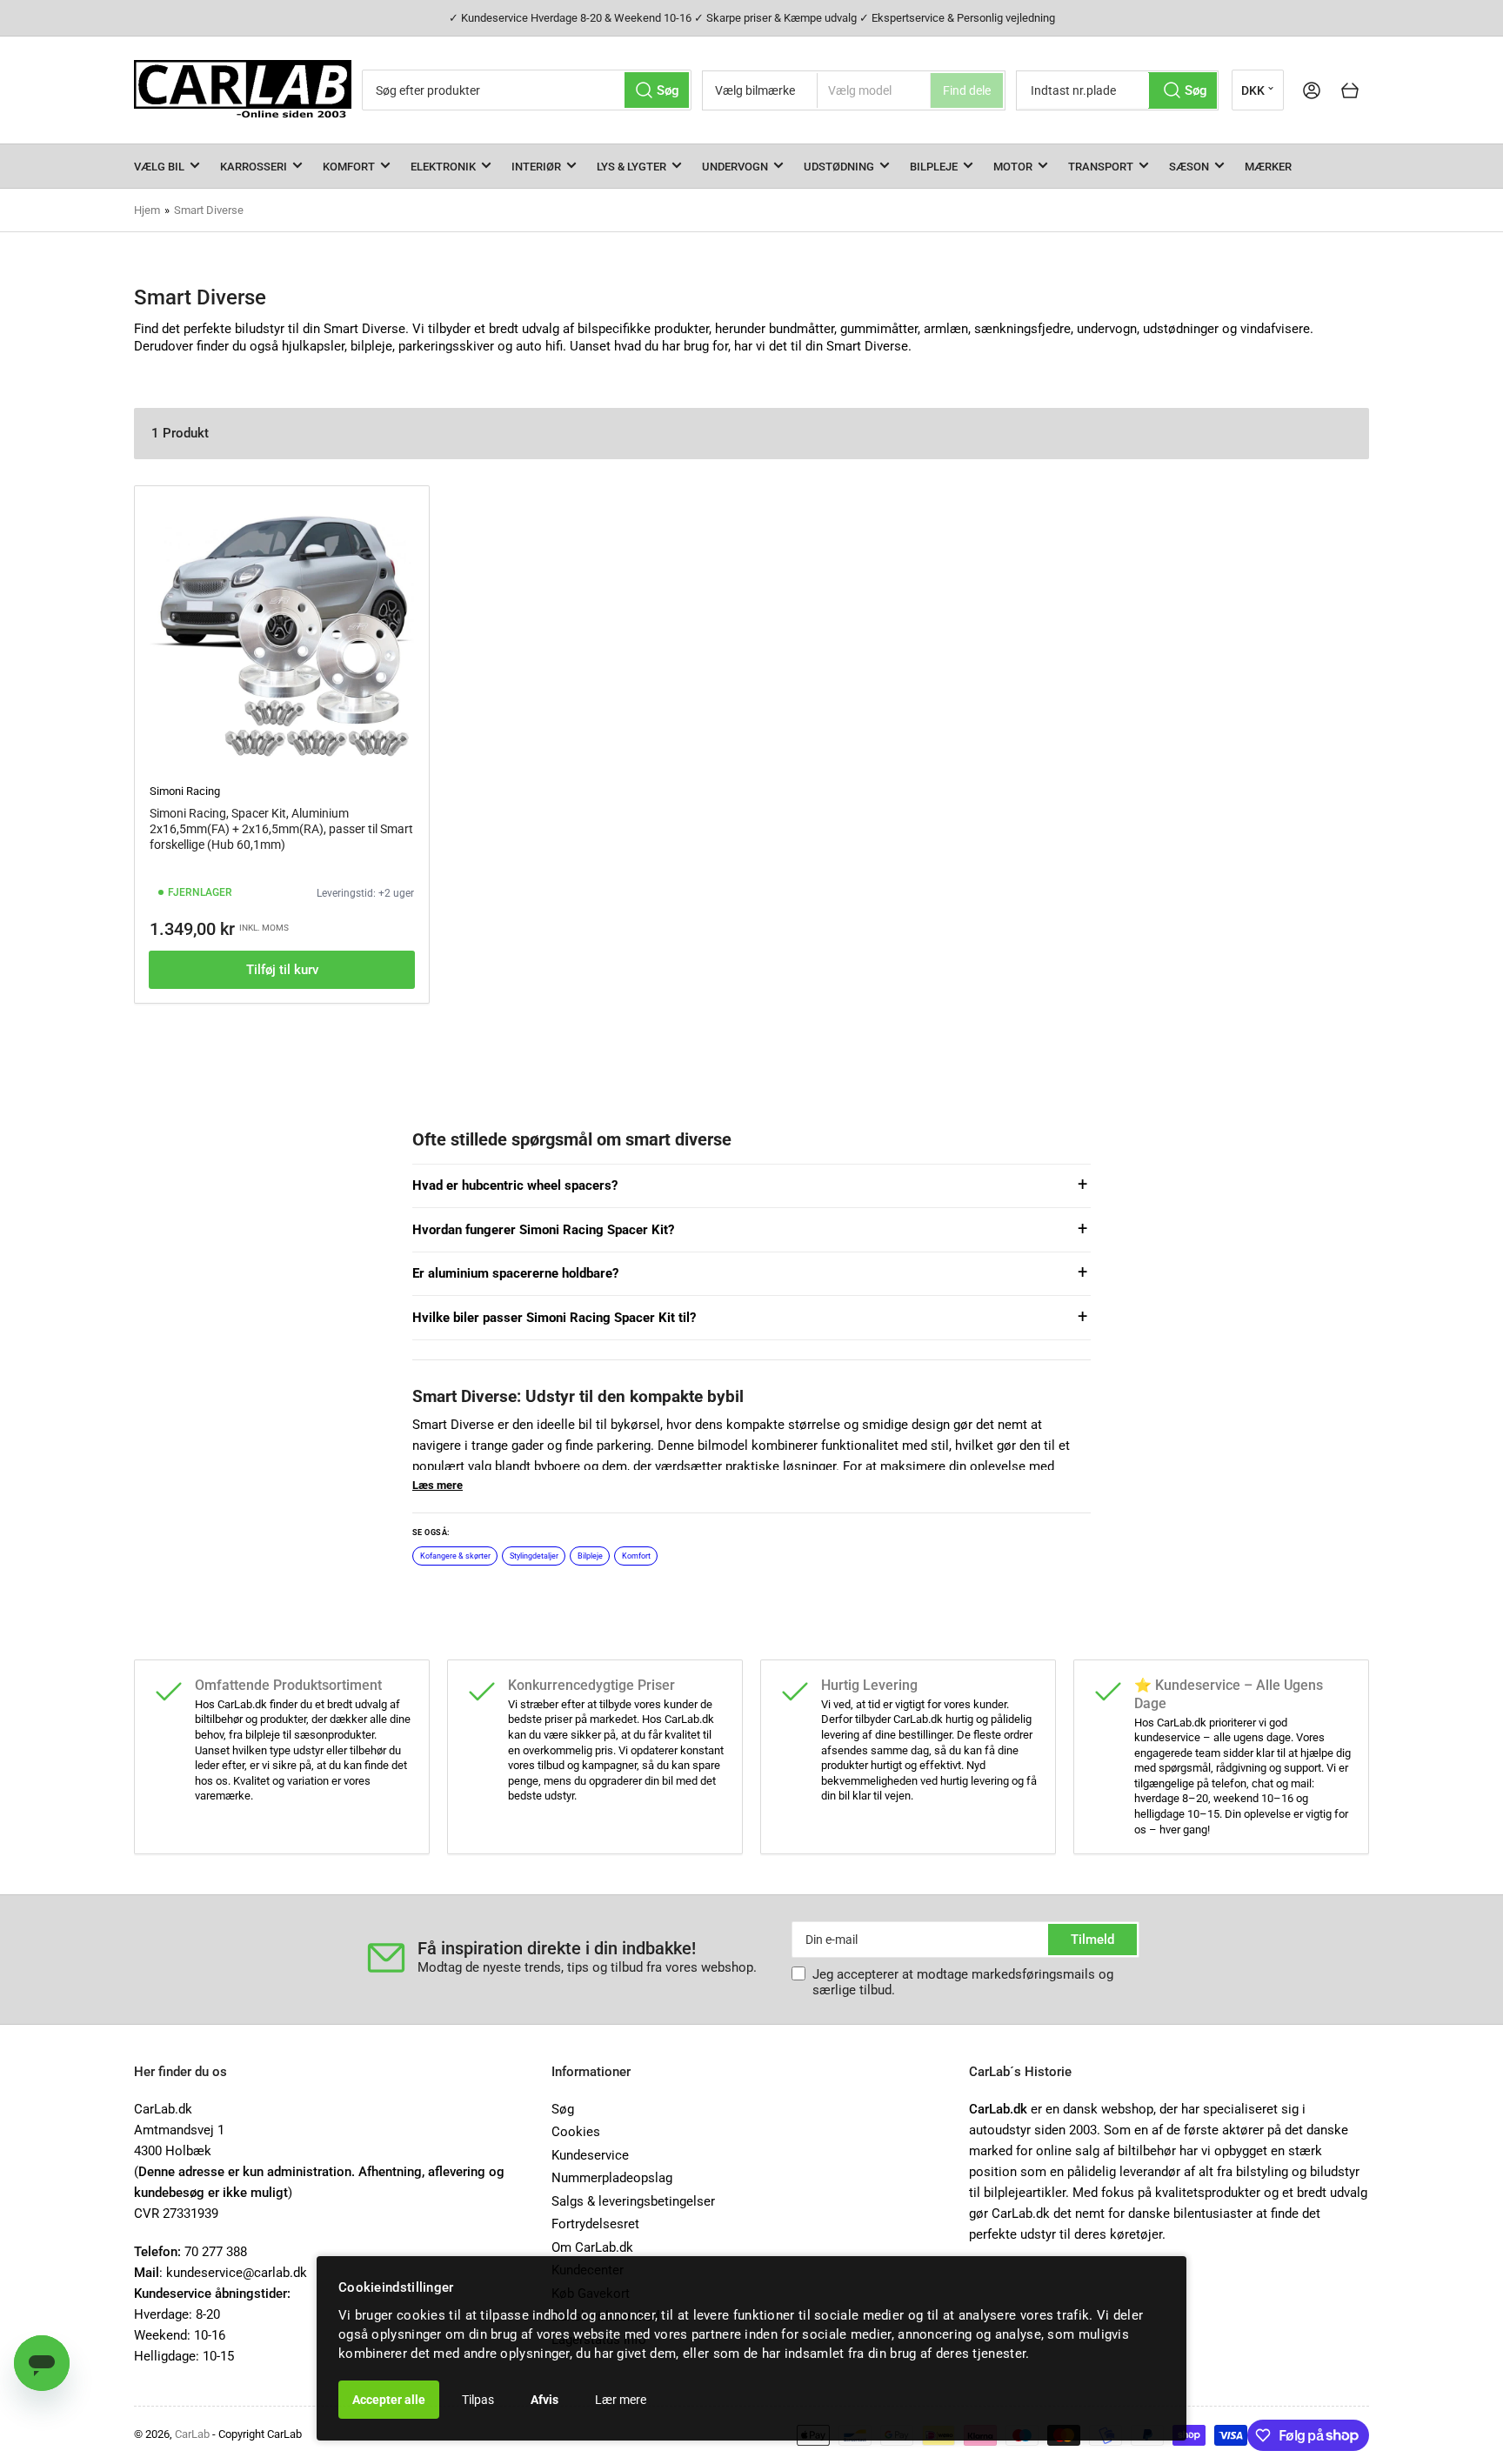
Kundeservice (590, 2155)
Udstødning (839, 167)
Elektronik (443, 167)
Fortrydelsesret (595, 2224)
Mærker (1268, 167)
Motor (1013, 167)
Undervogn (735, 167)
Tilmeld (1092, 1940)
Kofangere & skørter (455, 1556)
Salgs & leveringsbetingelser (633, 2201)
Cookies (576, 2132)
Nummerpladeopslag (612, 2178)
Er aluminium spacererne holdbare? (515, 1273)
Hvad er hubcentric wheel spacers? (515, 1185)
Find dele (967, 90)
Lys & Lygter (631, 167)
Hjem (147, 210)
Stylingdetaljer (534, 1556)
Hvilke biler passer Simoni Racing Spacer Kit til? (554, 1318)
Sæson (1189, 167)
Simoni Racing (185, 791)
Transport (1101, 167)
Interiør (536, 167)
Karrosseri (254, 167)
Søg (563, 2109)
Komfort (349, 167)
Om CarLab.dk (592, 2247)
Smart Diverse (209, 210)
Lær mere (621, 2400)
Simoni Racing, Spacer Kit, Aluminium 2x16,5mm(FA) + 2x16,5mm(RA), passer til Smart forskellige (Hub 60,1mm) (281, 829)
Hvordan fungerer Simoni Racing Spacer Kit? (543, 1230)
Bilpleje (934, 167)
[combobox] (527, 90)
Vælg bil (159, 167)
